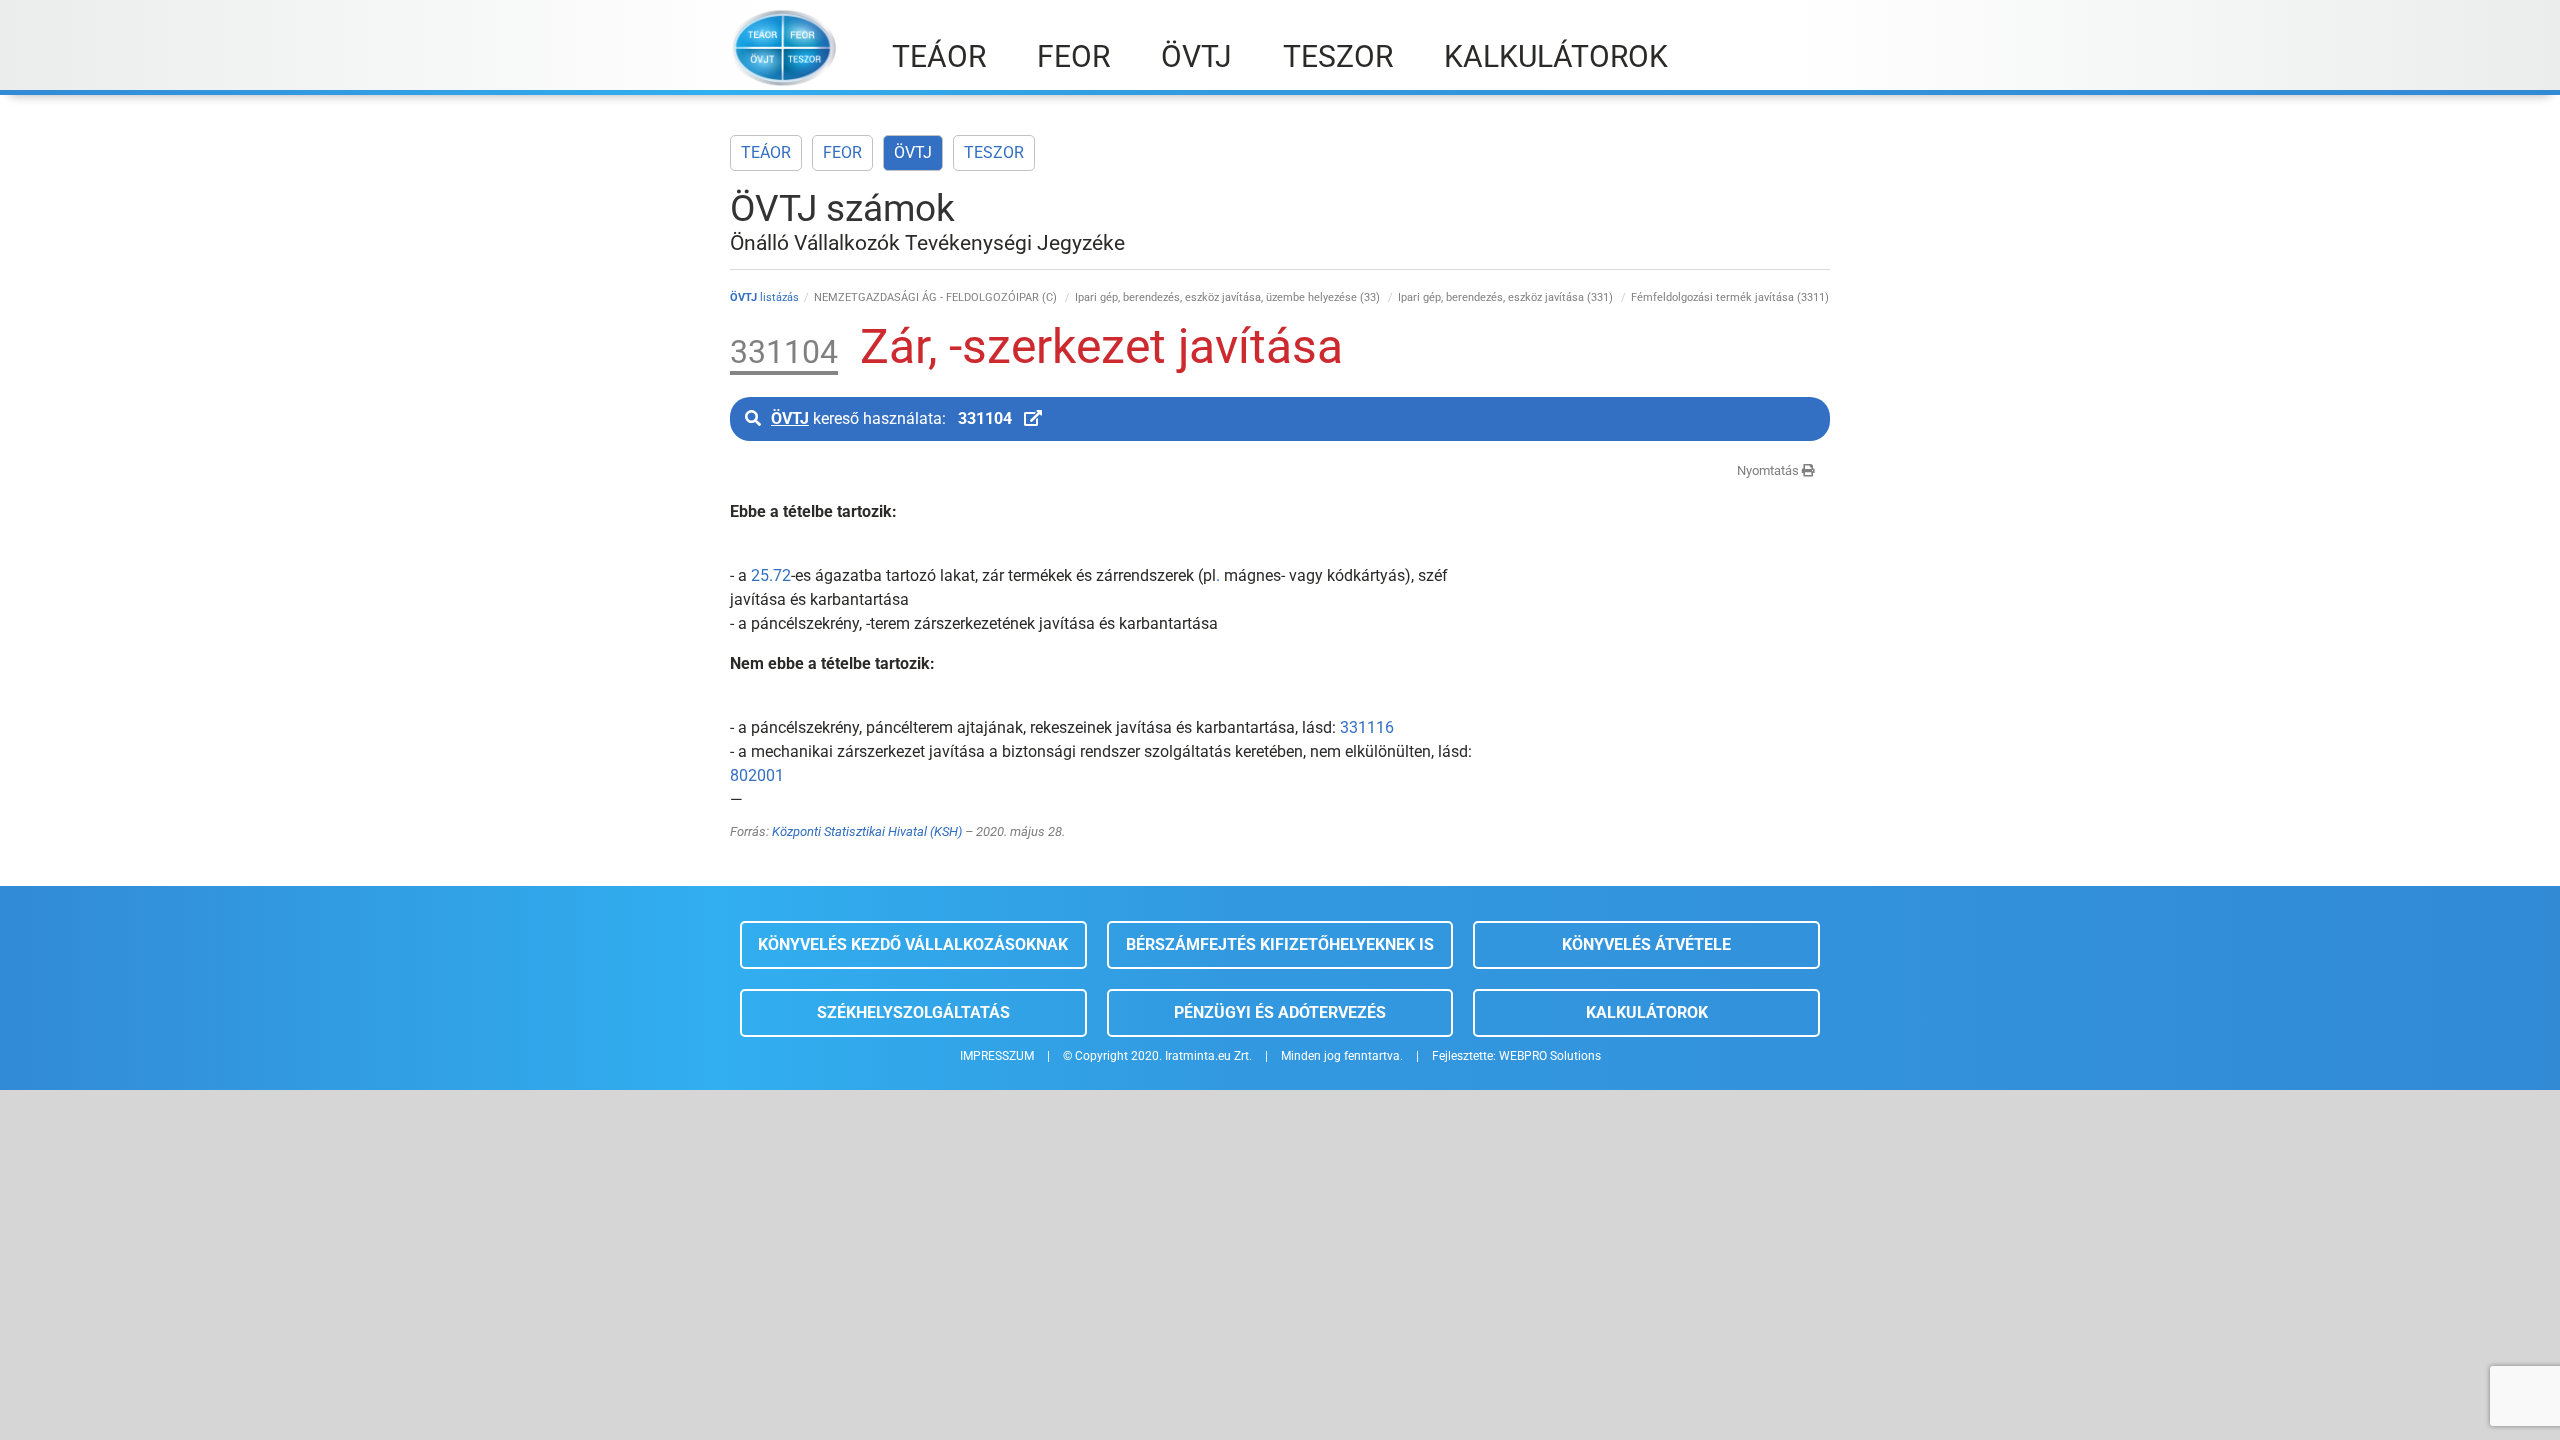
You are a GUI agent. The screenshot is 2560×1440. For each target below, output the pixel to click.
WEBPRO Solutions (1550, 1056)
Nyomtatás (1769, 470)
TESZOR (994, 152)
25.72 (771, 575)
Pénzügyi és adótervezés (1280, 1012)
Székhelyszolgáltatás (913, 1012)
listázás (764, 297)
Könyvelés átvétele (1646, 944)
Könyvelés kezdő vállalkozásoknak (913, 944)
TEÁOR (766, 152)
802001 (757, 775)
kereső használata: (891, 418)
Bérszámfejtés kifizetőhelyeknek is (1280, 944)
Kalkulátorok (1647, 1012)
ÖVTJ (913, 152)
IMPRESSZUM (997, 1056)
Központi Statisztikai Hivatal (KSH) (867, 831)
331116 (1367, 727)
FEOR (842, 152)
